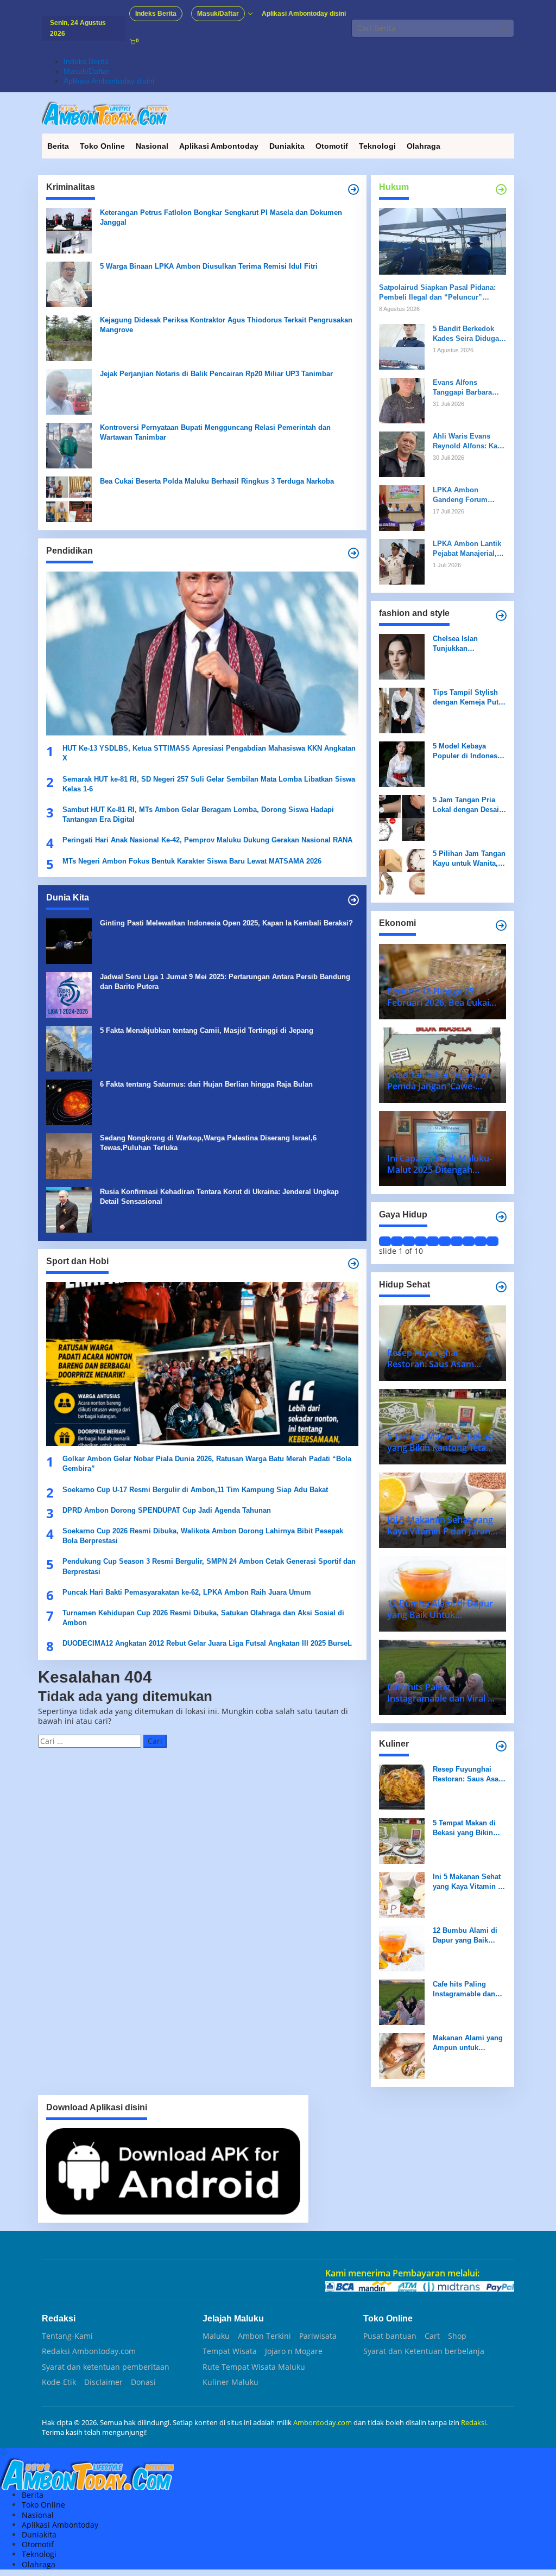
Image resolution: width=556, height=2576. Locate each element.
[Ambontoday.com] (105, 113)
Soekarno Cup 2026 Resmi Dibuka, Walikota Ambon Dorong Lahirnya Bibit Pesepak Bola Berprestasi (203, 1536)
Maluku (216, 2336)
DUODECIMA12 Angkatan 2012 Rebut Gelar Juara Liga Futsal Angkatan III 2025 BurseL (208, 1643)
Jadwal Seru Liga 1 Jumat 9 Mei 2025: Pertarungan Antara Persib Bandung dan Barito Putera (225, 982)
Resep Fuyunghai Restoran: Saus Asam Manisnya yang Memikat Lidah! (469, 1775)
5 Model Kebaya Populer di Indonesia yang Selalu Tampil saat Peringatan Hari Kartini (468, 751)
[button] (505, 28)
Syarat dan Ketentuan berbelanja (424, 2351)
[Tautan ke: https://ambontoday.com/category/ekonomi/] (501, 925)
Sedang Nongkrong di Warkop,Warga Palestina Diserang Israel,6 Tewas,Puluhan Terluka (208, 1143)
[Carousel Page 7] (457, 1241)
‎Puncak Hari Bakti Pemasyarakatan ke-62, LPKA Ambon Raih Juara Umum (187, 1592)
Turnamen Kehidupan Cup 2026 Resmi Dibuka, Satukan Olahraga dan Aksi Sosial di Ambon (203, 1618)
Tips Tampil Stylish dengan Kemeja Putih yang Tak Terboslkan (469, 698)
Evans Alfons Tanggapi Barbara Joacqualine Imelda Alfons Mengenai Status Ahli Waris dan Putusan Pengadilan (469, 388)
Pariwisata (318, 2336)
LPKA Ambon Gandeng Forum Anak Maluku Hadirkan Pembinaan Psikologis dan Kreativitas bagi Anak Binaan (468, 495)
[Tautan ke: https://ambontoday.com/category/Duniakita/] (353, 900)
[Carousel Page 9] (481, 1241)
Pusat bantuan (390, 2336)
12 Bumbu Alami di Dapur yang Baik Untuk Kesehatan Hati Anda (469, 1936)
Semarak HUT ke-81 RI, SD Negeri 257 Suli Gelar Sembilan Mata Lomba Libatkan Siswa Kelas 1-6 (209, 784)
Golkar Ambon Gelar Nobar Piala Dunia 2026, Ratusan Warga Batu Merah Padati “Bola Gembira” (207, 1464)
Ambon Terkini (264, 2336)
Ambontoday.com (323, 2422)
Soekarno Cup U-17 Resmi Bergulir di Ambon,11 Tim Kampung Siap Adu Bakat (195, 1490)
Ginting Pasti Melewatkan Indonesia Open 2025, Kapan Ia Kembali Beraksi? (226, 923)
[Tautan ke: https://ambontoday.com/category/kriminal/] (353, 189)
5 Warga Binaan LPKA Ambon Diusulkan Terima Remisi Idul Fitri (209, 266)
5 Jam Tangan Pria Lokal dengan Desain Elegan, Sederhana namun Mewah (468, 805)
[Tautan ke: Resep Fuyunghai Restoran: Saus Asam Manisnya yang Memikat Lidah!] (402, 1786)
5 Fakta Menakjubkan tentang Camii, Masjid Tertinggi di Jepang (207, 1030)
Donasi (143, 2382)
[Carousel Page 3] (409, 1241)
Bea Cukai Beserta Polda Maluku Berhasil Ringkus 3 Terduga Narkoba (217, 481)
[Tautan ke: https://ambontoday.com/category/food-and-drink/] (501, 1287)
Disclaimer (103, 2382)
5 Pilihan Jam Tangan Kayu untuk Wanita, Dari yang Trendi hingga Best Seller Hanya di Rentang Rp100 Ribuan (469, 859)
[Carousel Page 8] (469, 1241)
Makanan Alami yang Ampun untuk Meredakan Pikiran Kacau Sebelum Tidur (469, 2043)
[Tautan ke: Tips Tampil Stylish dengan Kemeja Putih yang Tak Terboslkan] (402, 709)
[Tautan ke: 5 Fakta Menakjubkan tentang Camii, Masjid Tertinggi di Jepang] (69, 1048)
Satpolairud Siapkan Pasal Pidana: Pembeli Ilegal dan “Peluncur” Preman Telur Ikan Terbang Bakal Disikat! (437, 293)
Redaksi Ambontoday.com (89, 2351)
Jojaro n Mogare (294, 2351)
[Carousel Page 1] (385, 1241)
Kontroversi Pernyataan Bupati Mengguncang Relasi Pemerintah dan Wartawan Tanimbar (215, 432)
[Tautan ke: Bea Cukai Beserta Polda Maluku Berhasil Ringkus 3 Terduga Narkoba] (69, 499)
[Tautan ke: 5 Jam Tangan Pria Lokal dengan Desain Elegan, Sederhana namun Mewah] (402, 817)
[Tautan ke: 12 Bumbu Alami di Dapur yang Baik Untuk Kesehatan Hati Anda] (402, 1947)
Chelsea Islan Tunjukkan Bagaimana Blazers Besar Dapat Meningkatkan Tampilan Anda (465, 644)
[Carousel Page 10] (492, 1241)
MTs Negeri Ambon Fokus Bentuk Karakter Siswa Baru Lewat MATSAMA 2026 (192, 861)
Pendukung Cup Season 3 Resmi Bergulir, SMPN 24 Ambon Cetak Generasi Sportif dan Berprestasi (209, 1566)
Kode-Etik (59, 2382)
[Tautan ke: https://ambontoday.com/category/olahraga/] (353, 1264)
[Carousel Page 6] (445, 1241)
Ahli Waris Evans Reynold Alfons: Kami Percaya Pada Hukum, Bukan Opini (469, 442)
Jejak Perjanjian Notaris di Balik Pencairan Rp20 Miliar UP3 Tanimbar (216, 374)
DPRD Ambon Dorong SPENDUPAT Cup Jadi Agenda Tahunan (167, 1510)
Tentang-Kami (67, 2336)
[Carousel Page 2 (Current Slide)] (397, 1241)
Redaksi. (474, 2422)
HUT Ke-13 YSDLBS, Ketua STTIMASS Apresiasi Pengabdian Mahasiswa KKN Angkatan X (209, 753)
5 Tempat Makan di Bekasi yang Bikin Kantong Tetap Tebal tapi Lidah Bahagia (467, 1828)
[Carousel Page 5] (433, 1241)
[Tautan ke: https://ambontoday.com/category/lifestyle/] (501, 1217)
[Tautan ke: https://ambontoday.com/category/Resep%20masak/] (501, 1746)
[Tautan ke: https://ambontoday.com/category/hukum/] (501, 189)
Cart (432, 2336)
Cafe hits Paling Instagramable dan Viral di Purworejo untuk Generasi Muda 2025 (469, 1990)
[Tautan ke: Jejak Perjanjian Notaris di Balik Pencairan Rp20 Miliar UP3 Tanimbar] (69, 391)
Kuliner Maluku (230, 2382)
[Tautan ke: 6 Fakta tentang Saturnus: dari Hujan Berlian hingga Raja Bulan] (69, 1102)
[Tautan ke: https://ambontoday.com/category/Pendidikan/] (353, 553)
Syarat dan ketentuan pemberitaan (106, 2367)
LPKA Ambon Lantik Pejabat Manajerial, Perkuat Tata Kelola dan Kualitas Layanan (469, 549)
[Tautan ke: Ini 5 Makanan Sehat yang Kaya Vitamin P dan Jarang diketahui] (402, 1893)
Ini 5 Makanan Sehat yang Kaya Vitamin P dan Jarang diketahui (468, 1882)
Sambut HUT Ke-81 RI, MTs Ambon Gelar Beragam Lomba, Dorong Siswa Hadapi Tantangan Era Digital (198, 814)
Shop (457, 2336)
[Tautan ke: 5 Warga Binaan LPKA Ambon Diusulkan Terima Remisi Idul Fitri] (69, 284)
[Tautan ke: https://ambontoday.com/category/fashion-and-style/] (501, 616)
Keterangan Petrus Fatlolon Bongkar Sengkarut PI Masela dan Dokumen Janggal (221, 217)
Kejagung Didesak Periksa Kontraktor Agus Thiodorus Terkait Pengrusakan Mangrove (226, 325)
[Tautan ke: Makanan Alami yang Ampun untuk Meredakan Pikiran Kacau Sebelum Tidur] (402, 2055)
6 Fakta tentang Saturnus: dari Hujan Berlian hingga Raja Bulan (206, 1084)
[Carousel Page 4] (421, 1241)
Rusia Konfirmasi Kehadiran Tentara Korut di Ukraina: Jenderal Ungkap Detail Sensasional (219, 1197)
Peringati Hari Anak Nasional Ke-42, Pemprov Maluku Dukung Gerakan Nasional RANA (207, 840)
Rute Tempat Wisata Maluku (254, 2367)
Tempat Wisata (230, 2351)
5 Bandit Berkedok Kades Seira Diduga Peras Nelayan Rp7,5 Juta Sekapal (467, 334)
